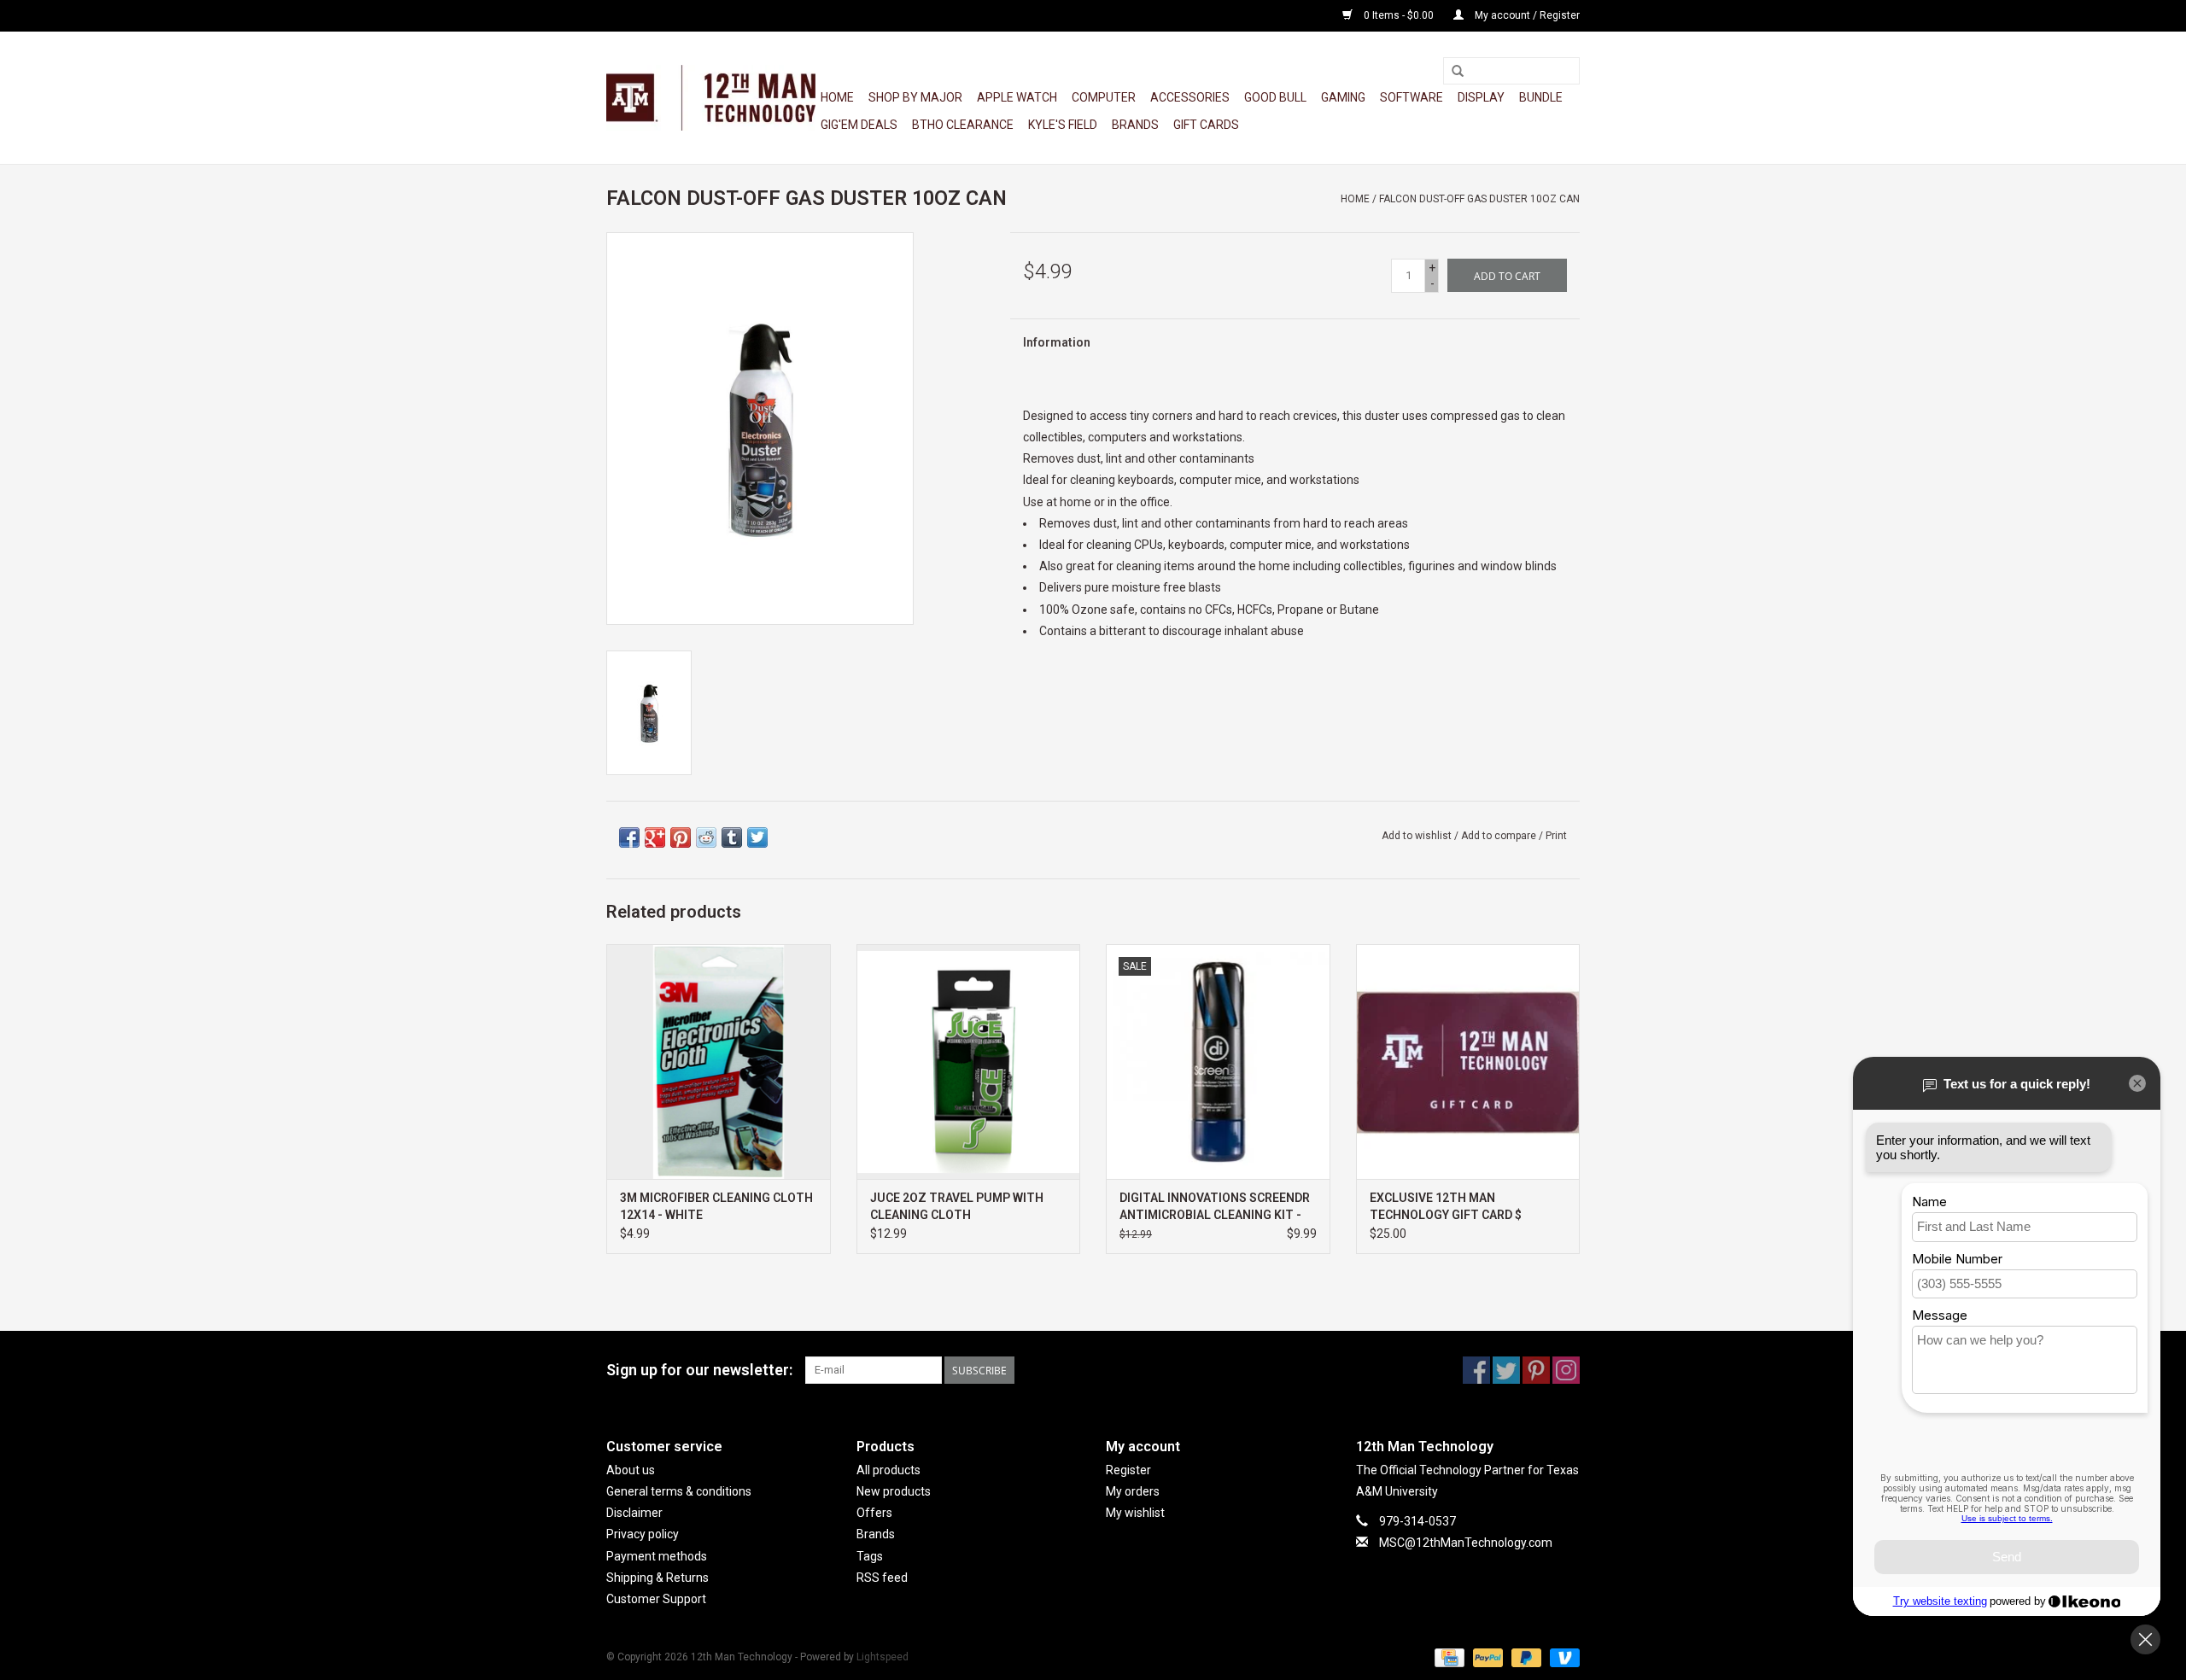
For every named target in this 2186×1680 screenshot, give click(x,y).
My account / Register (1526, 15)
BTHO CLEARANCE (963, 125)
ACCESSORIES (1190, 97)
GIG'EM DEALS (859, 125)
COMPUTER (1104, 97)
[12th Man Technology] (711, 98)
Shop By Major (915, 97)
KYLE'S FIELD (1063, 125)
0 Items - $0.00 (1399, 15)
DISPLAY (1481, 97)
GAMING (1343, 97)
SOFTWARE (1412, 97)
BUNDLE (1541, 97)
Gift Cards (1206, 125)
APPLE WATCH (1017, 97)
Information (1057, 342)
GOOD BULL (1275, 97)
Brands (1135, 125)
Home (837, 97)
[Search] (1458, 72)
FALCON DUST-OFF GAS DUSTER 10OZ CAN (1479, 199)
